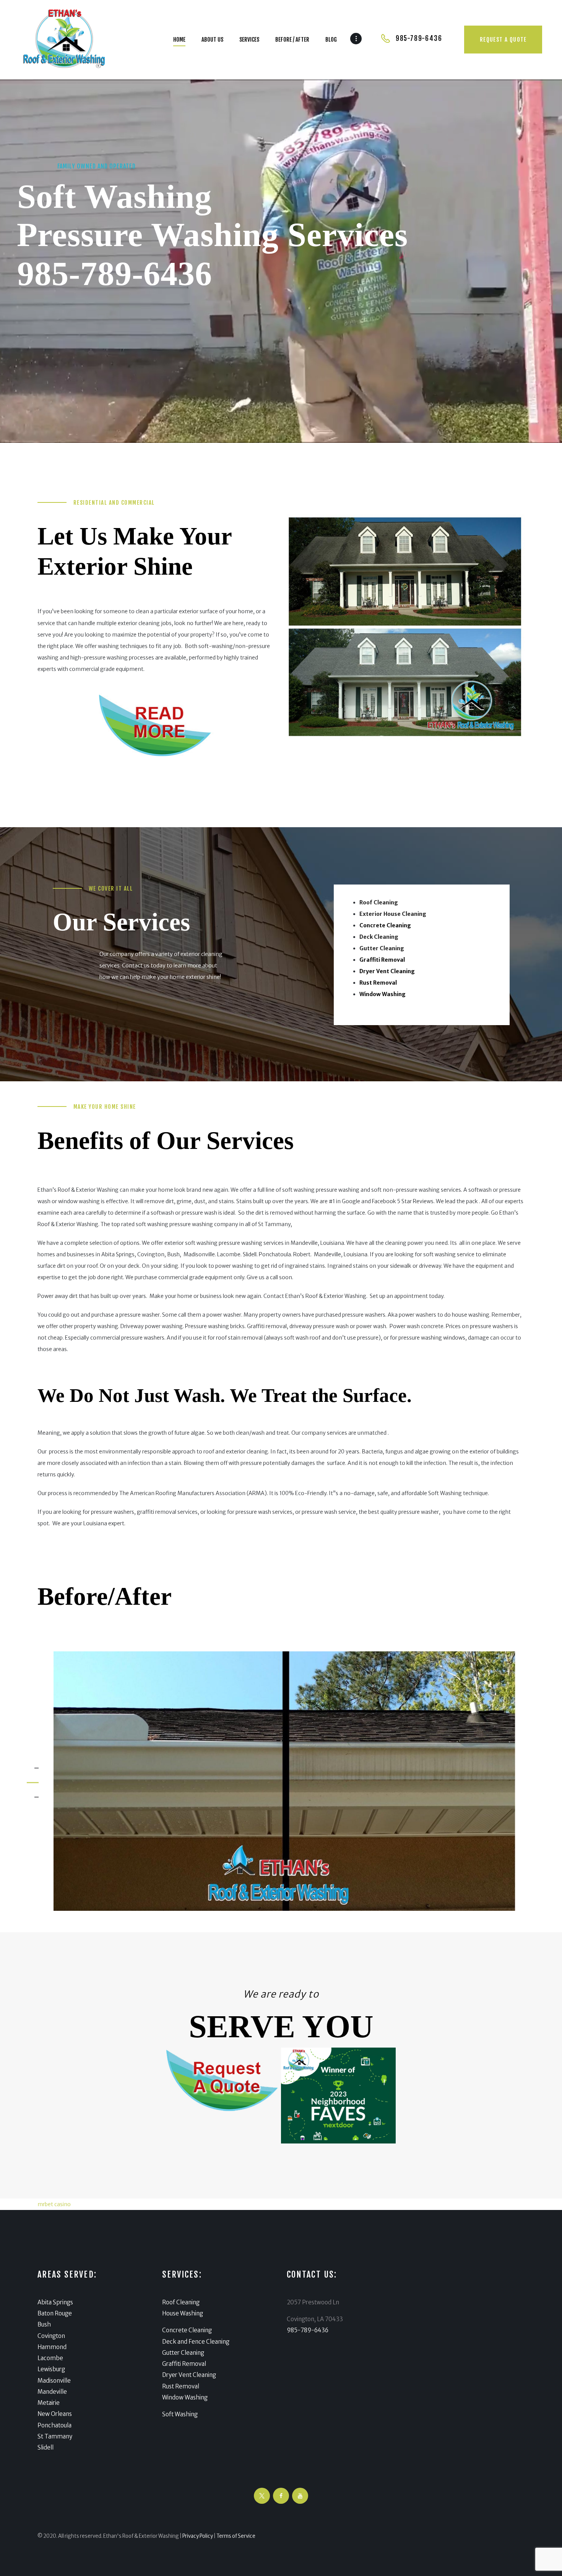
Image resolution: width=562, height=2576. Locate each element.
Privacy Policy (198, 2536)
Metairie (49, 2403)
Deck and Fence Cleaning (196, 2342)
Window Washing (185, 2397)
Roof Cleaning (181, 2302)
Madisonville (54, 2381)
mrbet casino (54, 2204)
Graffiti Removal (184, 2364)
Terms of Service (236, 2536)
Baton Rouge (55, 2313)
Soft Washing (180, 2414)
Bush (44, 2324)
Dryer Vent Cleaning (189, 2375)
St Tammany (55, 2436)
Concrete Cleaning (187, 2330)
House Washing (183, 2313)
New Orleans (55, 2414)
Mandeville (52, 2392)
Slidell (45, 2447)
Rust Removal (181, 2386)
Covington (51, 2336)
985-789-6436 (115, 274)
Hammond (52, 2347)
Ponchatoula (54, 2425)
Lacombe (50, 2358)
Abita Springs (55, 2302)
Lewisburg (51, 2369)
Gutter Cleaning (183, 2353)
